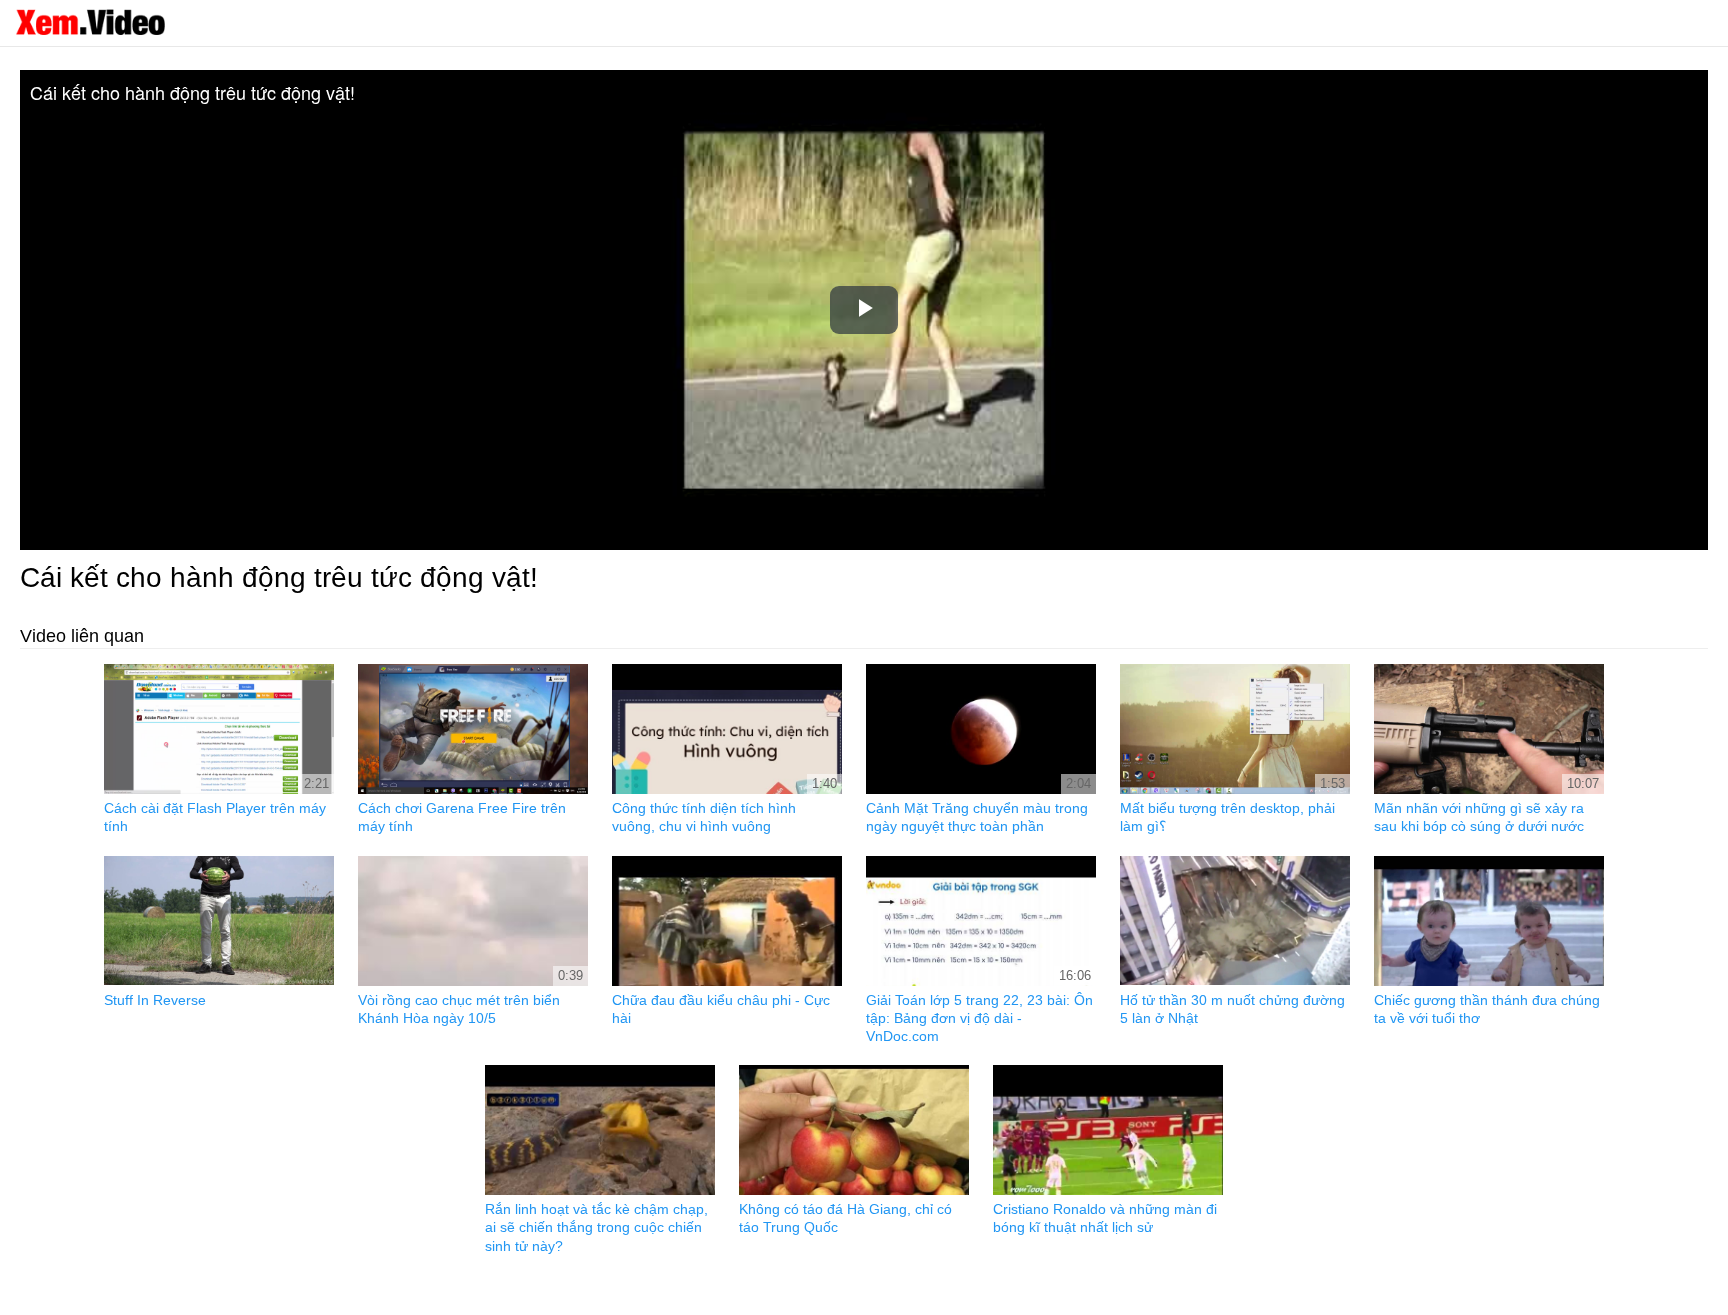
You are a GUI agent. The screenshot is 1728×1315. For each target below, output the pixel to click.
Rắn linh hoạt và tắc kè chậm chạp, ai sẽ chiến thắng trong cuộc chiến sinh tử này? (596, 1227)
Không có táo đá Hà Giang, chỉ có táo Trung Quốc (845, 1218)
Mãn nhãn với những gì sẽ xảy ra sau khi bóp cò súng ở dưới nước (1479, 817)
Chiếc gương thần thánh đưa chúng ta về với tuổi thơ (1487, 1009)
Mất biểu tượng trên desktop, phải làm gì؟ (1227, 817)
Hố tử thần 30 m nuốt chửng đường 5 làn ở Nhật (1232, 1009)
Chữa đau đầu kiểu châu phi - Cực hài (721, 1009)
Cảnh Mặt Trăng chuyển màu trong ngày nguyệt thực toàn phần (977, 817)
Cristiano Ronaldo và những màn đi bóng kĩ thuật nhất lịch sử (1105, 1218)
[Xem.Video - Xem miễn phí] (90, 22)
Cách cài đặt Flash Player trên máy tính (215, 817)
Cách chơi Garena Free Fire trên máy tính (462, 817)
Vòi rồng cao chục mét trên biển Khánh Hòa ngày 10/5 (459, 1009)
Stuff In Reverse (155, 1000)
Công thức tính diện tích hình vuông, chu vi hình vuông (704, 817)
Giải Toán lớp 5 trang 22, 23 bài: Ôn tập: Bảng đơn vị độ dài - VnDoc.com (979, 1018)
